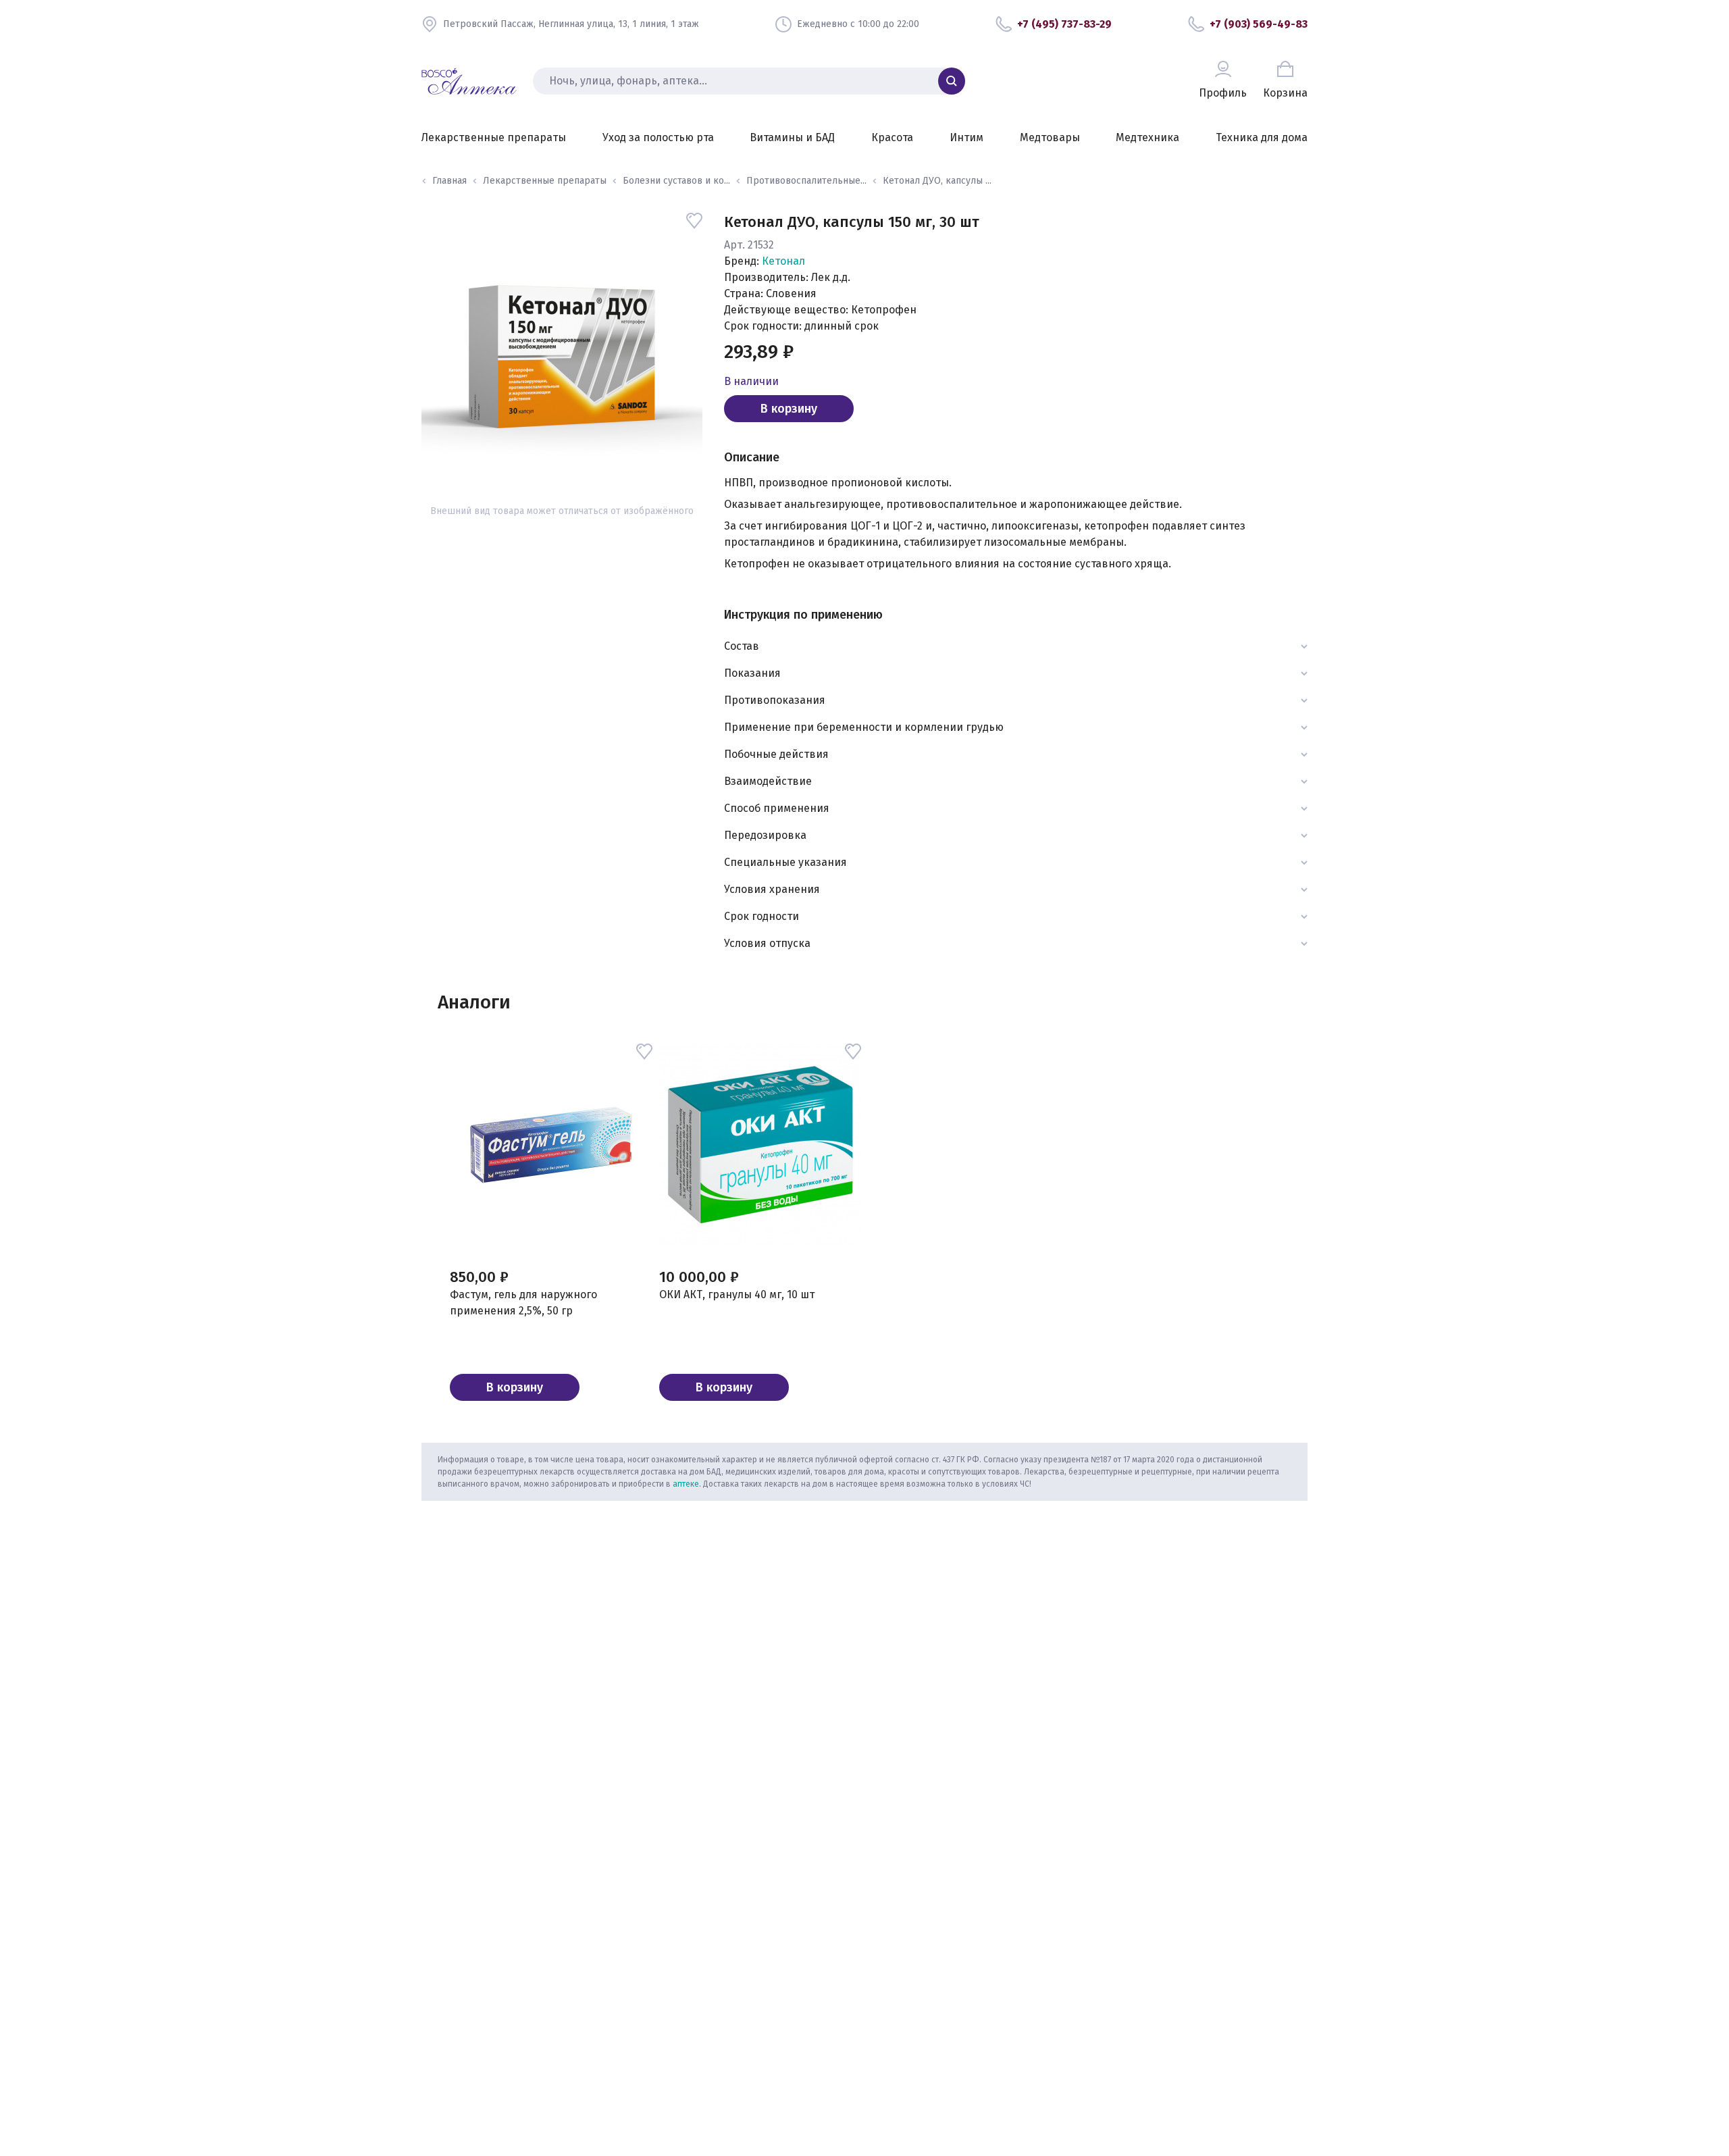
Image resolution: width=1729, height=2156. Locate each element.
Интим (966, 137)
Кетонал (783, 261)
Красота (892, 137)
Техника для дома (1262, 137)
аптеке (686, 1484)
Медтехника (1147, 137)
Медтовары (1050, 137)
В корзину (789, 409)
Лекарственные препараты (494, 137)
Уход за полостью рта (658, 137)
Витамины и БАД (792, 137)
